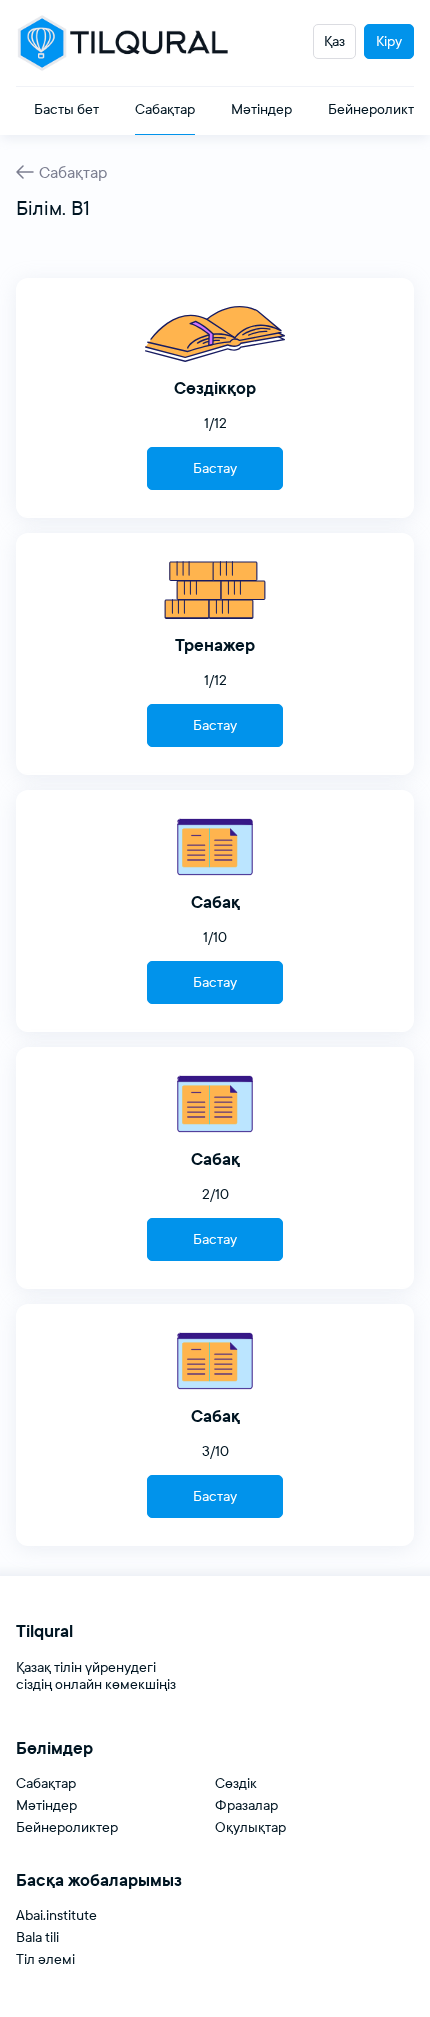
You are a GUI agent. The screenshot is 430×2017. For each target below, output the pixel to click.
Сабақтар (73, 172)
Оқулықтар (250, 1827)
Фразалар (246, 1805)
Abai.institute (56, 1915)
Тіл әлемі (45, 1959)
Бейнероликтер (67, 1827)
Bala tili (37, 1937)
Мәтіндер (46, 1805)
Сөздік (236, 1783)
